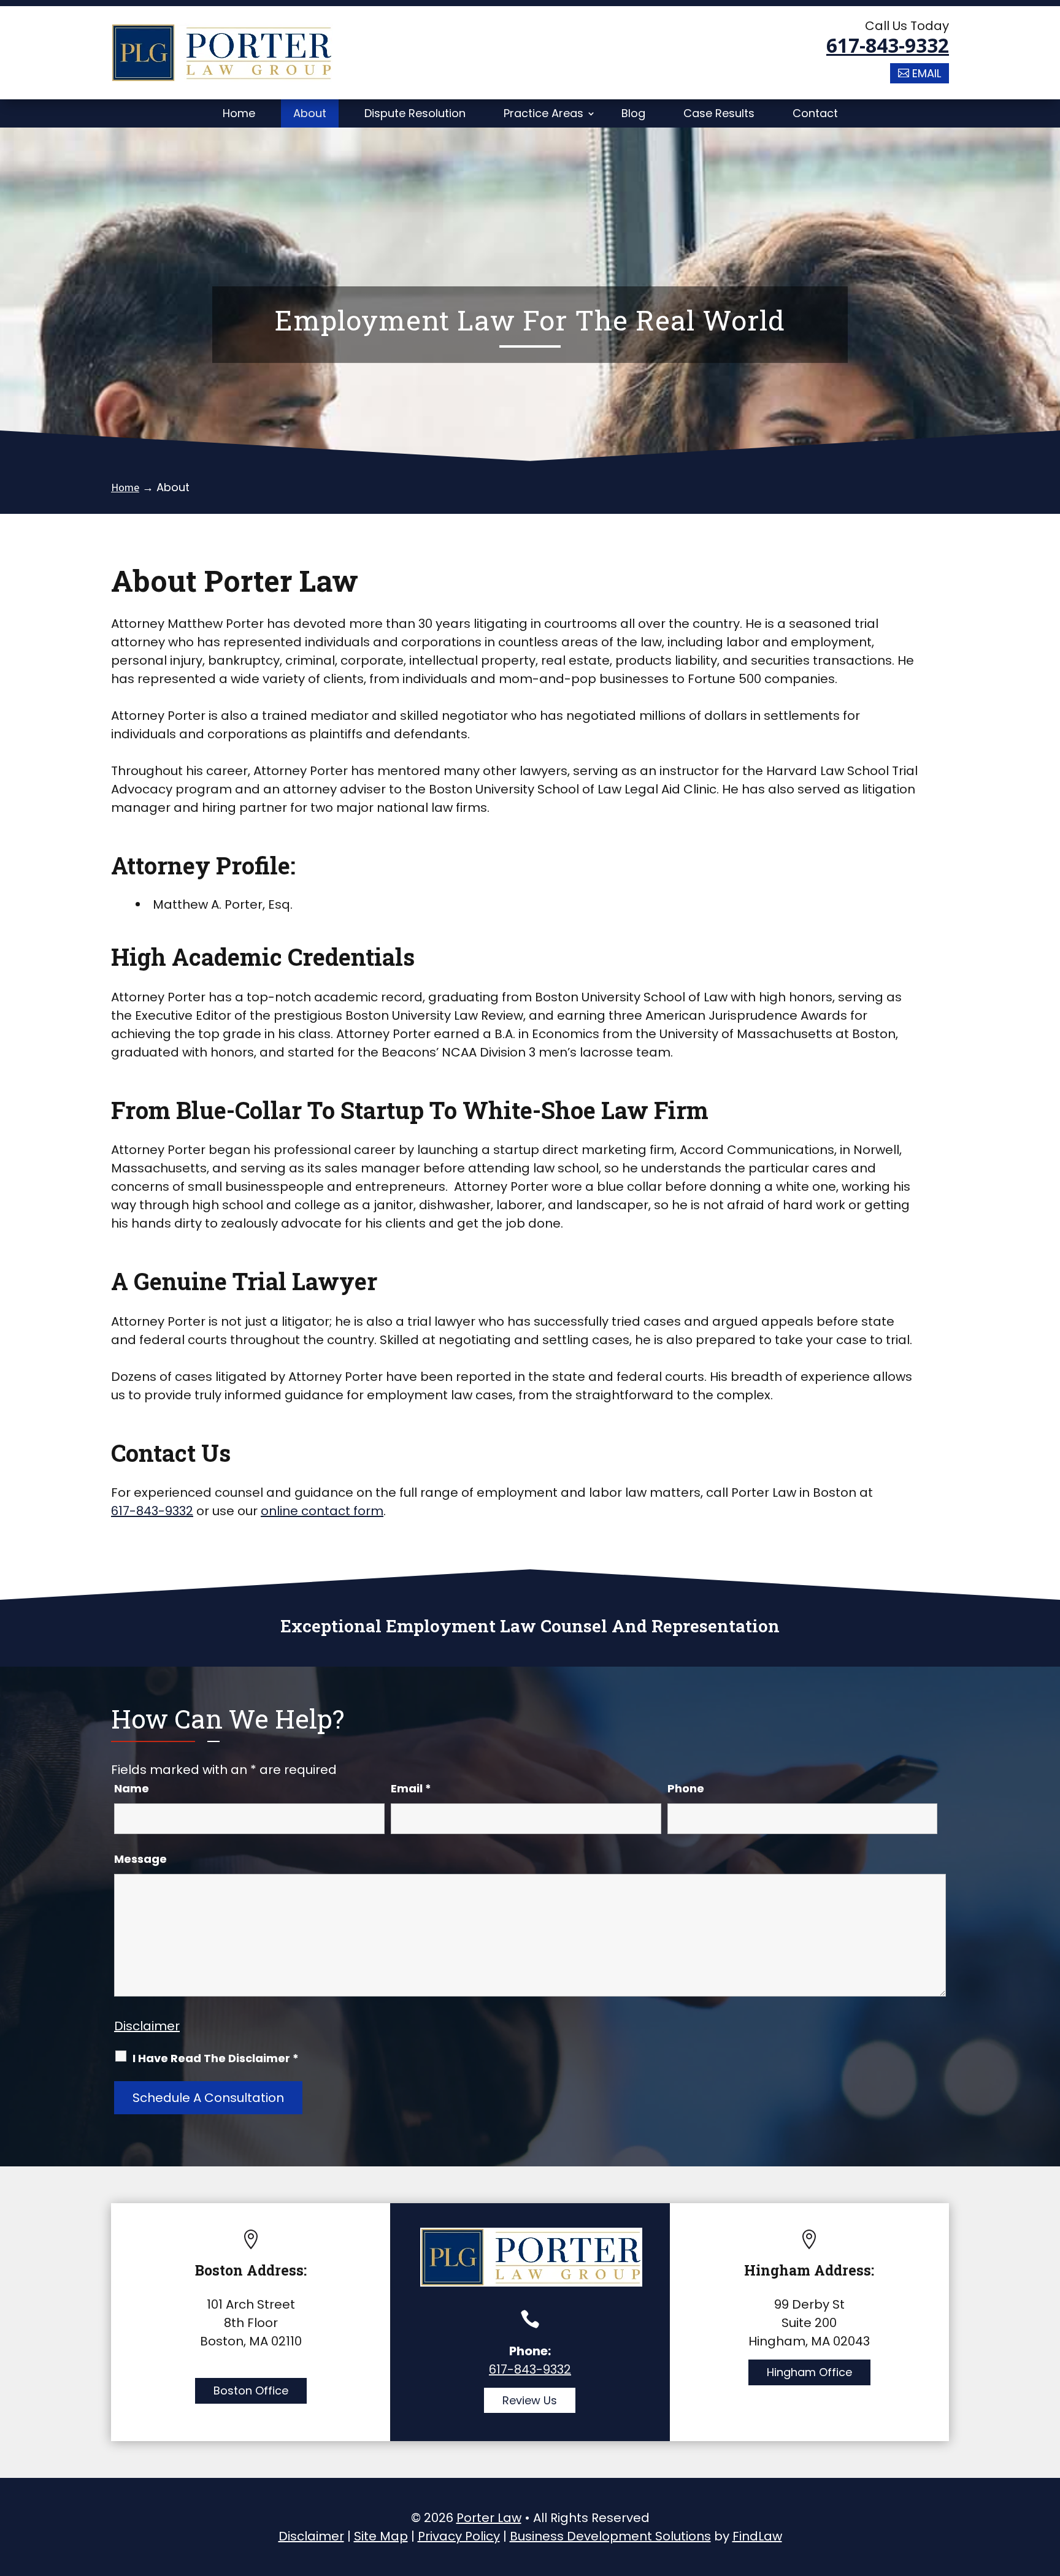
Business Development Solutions (610, 2536)
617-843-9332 (888, 45)
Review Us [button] (530, 2400)
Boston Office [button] (251, 2391)
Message (140, 1859)
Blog (633, 113)
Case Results (719, 113)
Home (239, 113)
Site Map (381, 2536)
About (310, 113)
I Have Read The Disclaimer (216, 2058)
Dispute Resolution (415, 113)
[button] (1048, 2487)
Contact (815, 113)
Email (411, 1788)
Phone (686, 1788)
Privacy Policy (459, 2536)
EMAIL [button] (927, 73)
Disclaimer (147, 2026)
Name (132, 1788)
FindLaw (757, 2536)
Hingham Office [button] (809, 2372)
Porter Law (489, 2518)
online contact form (322, 1511)
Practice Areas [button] (543, 113)
